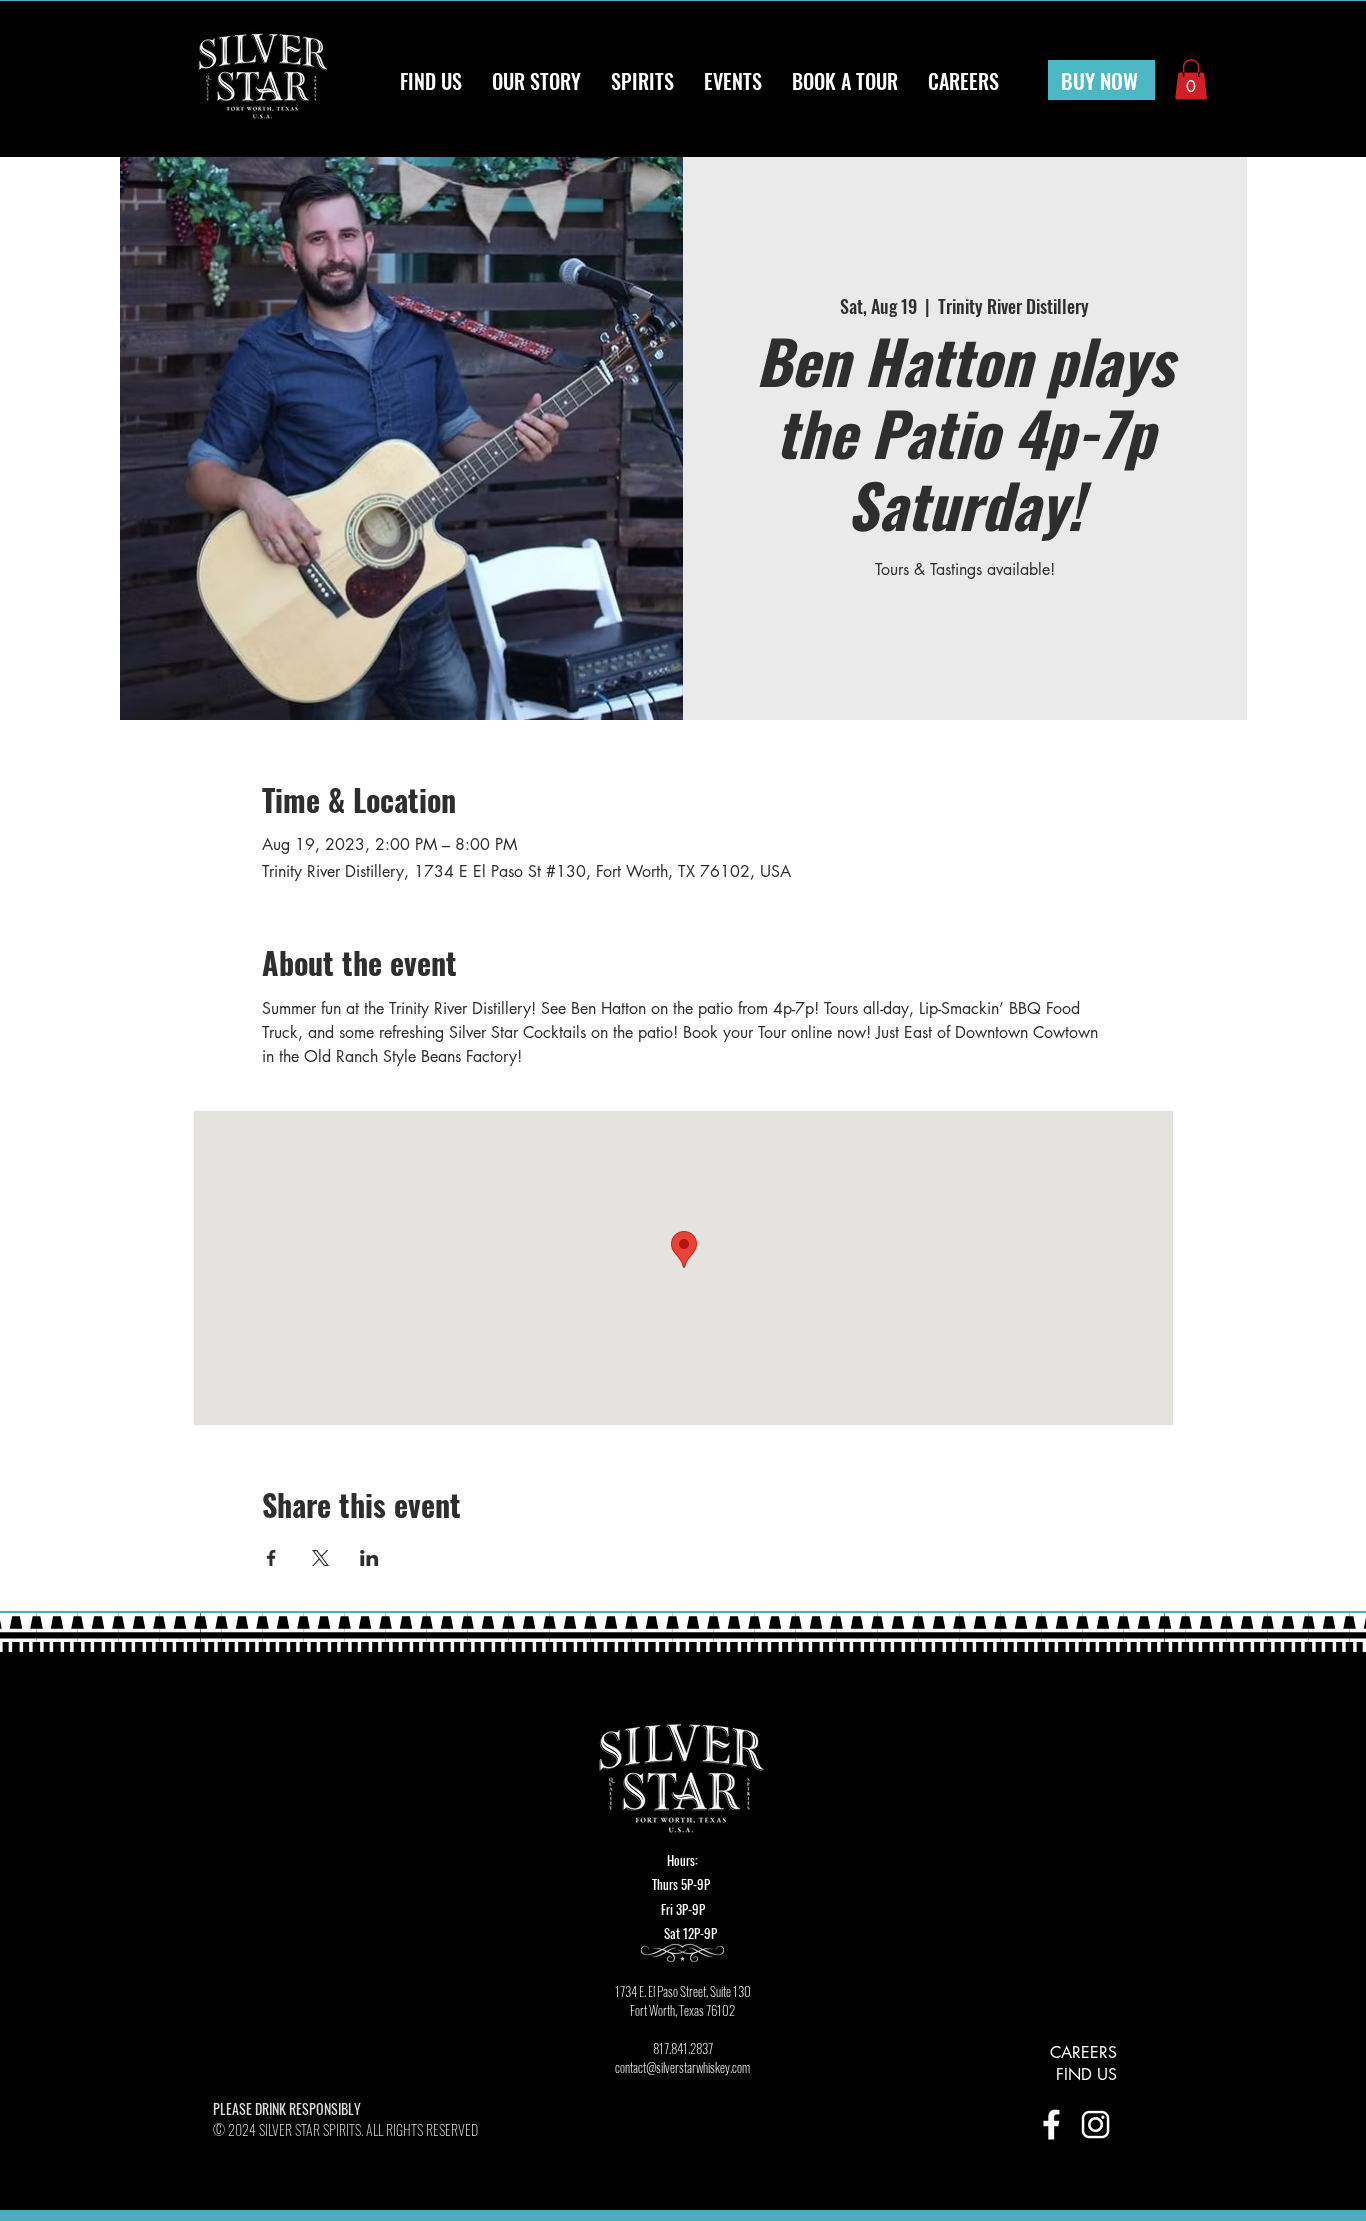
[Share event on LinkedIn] (369, 1558)
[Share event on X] (320, 1558)
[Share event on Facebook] (271, 1558)
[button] (1191, 79)
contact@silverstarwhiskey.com (682, 2067)
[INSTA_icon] (1095, 2124)
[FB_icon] (1051, 2124)
